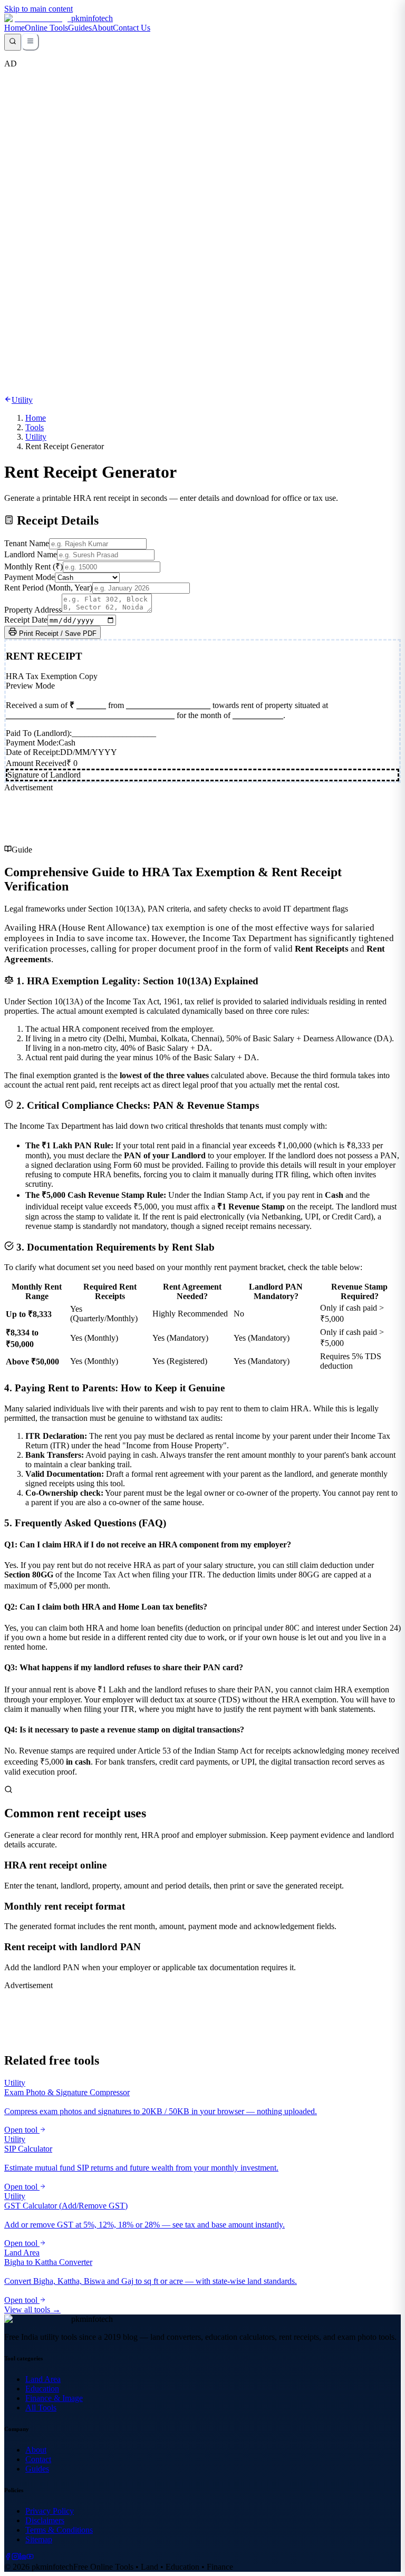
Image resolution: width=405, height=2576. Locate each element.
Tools (35, 427)
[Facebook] (8, 2557)
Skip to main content (38, 9)
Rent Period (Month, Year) (48, 588)
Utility (36, 437)
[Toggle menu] (30, 42)
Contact (38, 2459)
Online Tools (46, 28)
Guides (80, 28)
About (102, 28)
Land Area (43, 2379)
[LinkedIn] (23, 2557)
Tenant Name (27, 543)
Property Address (33, 610)
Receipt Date (26, 620)
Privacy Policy (50, 2511)
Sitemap (39, 2539)
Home (15, 28)
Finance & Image (54, 2398)
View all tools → (32, 2309)
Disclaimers (45, 2520)
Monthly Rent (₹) (33, 566)
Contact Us (132, 28)
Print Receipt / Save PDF (57, 633)
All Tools (41, 2408)
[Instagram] (15, 2557)
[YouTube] (30, 2557)
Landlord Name (31, 554)
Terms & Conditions (59, 2530)
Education (42, 2389)
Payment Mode (30, 577)
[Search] (13, 42)
